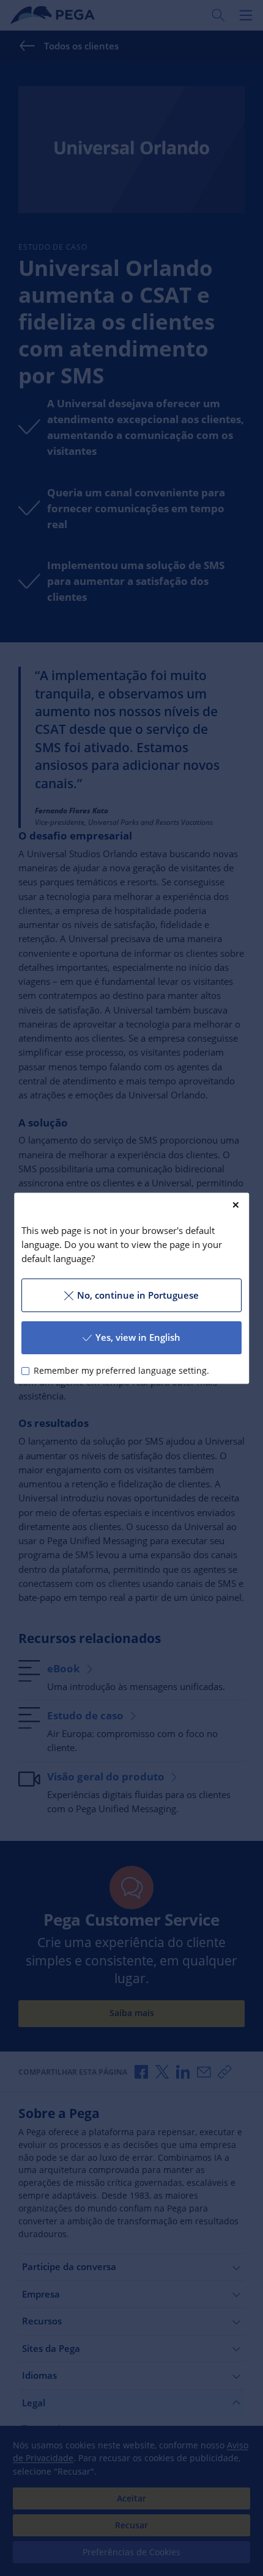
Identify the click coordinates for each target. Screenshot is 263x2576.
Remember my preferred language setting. (121, 1371)
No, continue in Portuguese (138, 1295)
